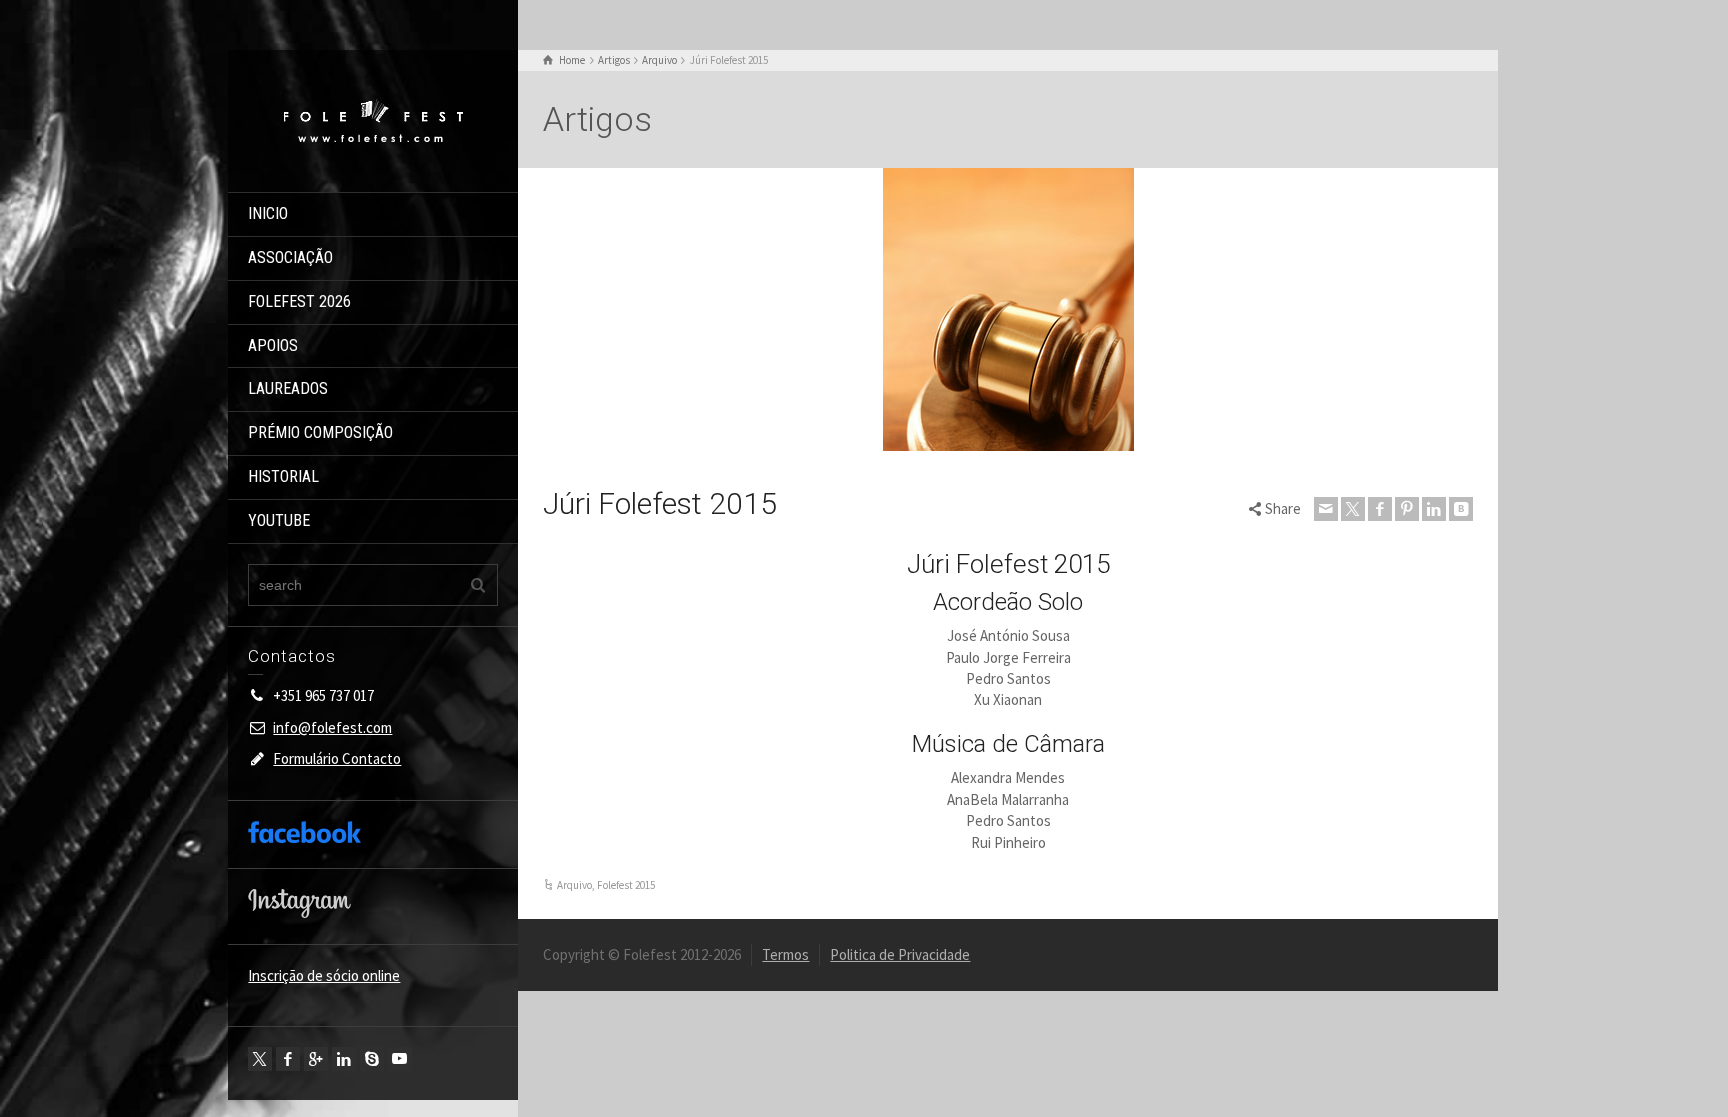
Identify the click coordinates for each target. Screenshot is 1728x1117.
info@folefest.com (332, 727)
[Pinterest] (1407, 509)
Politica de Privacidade (900, 954)
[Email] (1326, 509)
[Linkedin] (344, 1059)
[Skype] (372, 1059)
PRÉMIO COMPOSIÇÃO (320, 432)
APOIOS (273, 345)
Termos (785, 954)
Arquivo (574, 885)
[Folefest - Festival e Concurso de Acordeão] (373, 119)
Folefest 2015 (626, 885)
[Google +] (316, 1059)
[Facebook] (288, 1059)
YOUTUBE (279, 520)
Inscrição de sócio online (324, 975)
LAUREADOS (288, 388)
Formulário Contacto (337, 758)
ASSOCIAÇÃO (290, 257)
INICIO (268, 213)
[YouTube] (400, 1059)
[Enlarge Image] (1008, 309)
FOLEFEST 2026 (299, 301)
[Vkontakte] (1461, 509)
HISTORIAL (283, 476)
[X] (260, 1059)
